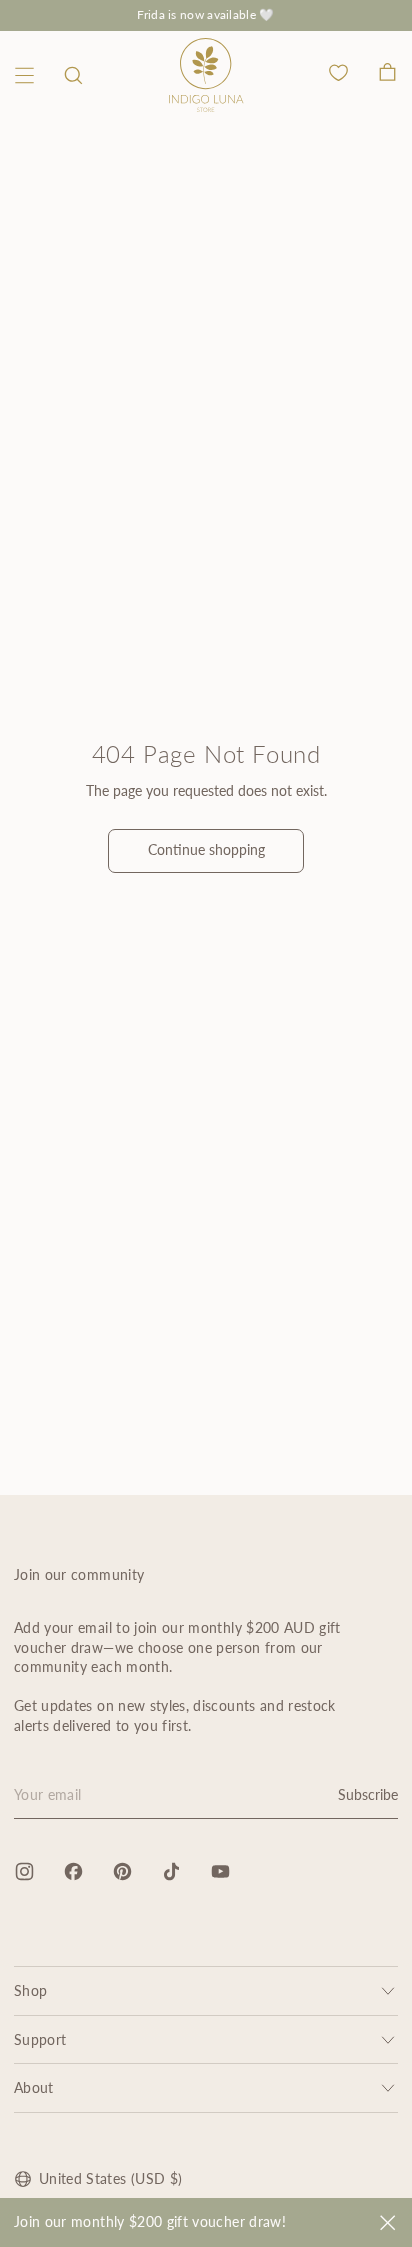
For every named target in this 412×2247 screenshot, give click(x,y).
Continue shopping (206, 849)
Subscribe (368, 1794)
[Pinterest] (122, 1871)
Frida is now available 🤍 (205, 14)
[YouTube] (220, 1871)
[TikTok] (171, 1871)
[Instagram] (24, 1871)
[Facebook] (73, 1871)
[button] (73, 75)
